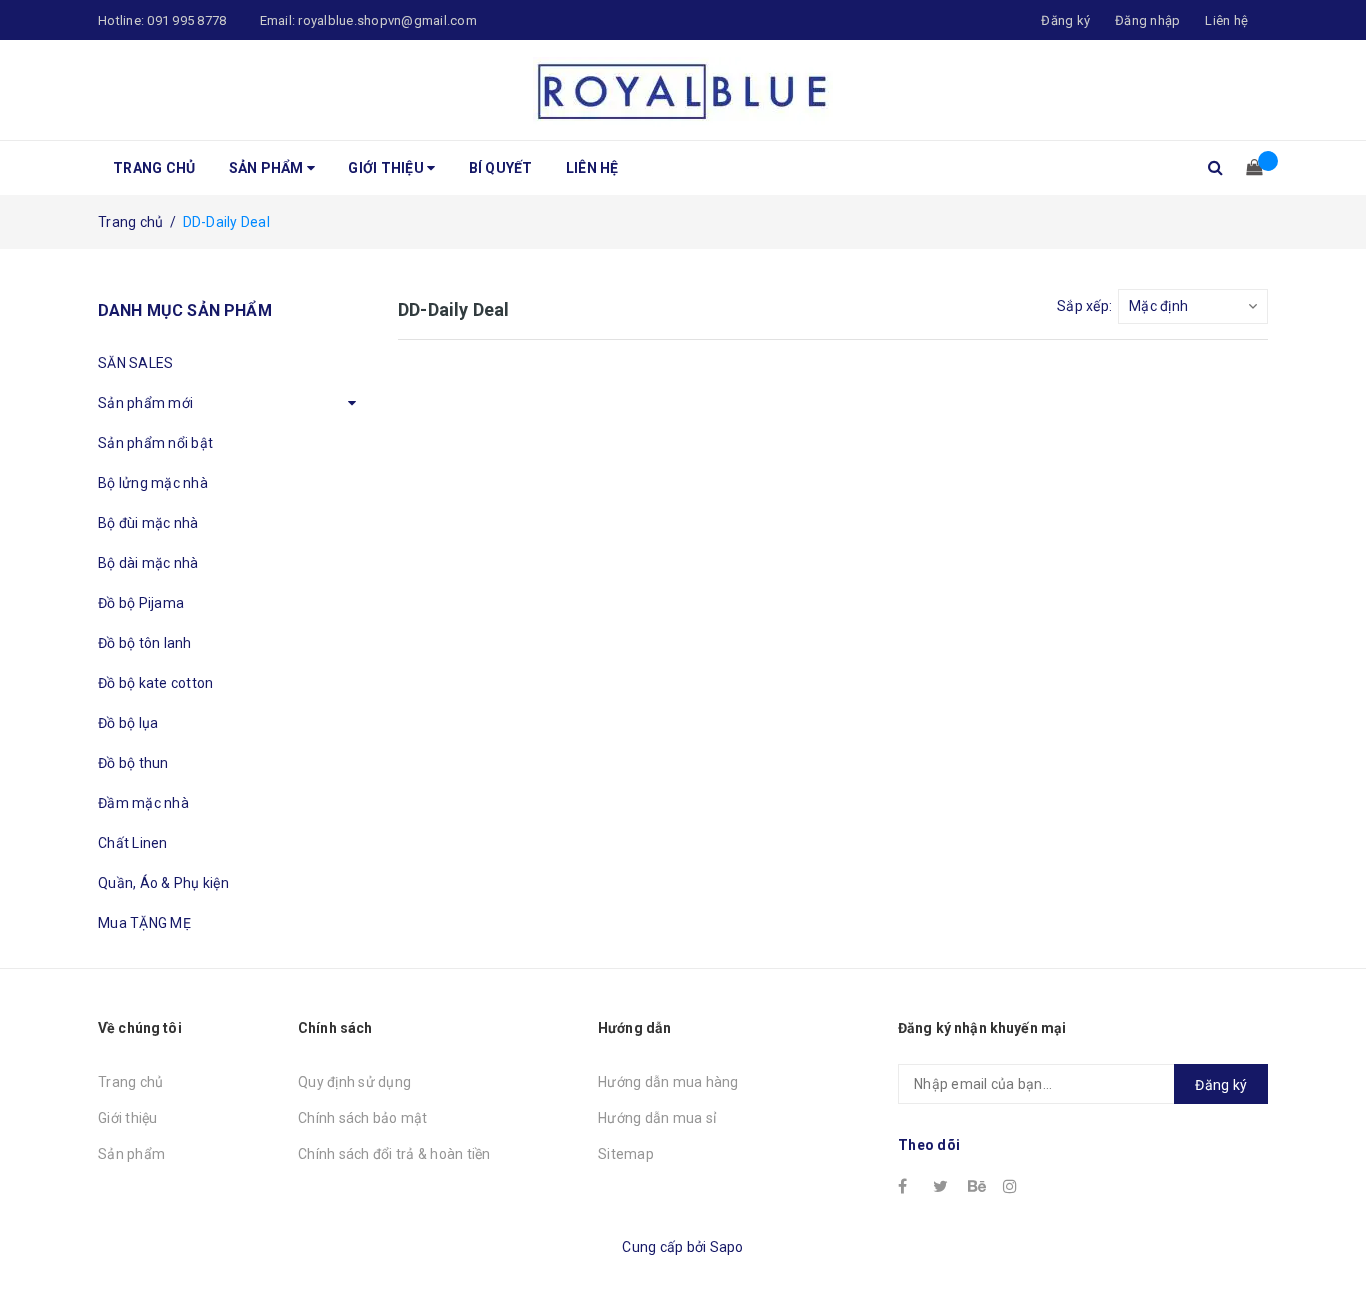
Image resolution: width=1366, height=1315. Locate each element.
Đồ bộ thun (133, 763)
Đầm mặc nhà (143, 803)
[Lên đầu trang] (1331, 1255)
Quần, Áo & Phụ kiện (163, 883)
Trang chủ (154, 168)
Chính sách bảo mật (363, 1118)
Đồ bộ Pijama (141, 603)
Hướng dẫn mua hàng (668, 1082)
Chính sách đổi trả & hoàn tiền (394, 1154)
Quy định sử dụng (354, 1082)
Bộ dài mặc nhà (148, 563)
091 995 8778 (186, 20)
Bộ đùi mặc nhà (148, 523)
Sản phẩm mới (145, 403)
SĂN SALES (135, 363)
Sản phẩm (268, 168)
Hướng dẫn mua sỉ (657, 1118)
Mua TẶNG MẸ (144, 923)
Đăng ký (1221, 1085)
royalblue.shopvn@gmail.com (387, 20)
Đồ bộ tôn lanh (145, 643)
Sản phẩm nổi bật (155, 443)
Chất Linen (133, 843)
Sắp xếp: (1084, 306)
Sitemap (626, 1154)
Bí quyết (501, 168)
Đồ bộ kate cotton (155, 683)
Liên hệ (1226, 20)
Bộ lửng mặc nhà (153, 483)
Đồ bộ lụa (128, 723)
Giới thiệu (387, 168)
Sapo (727, 1247)
